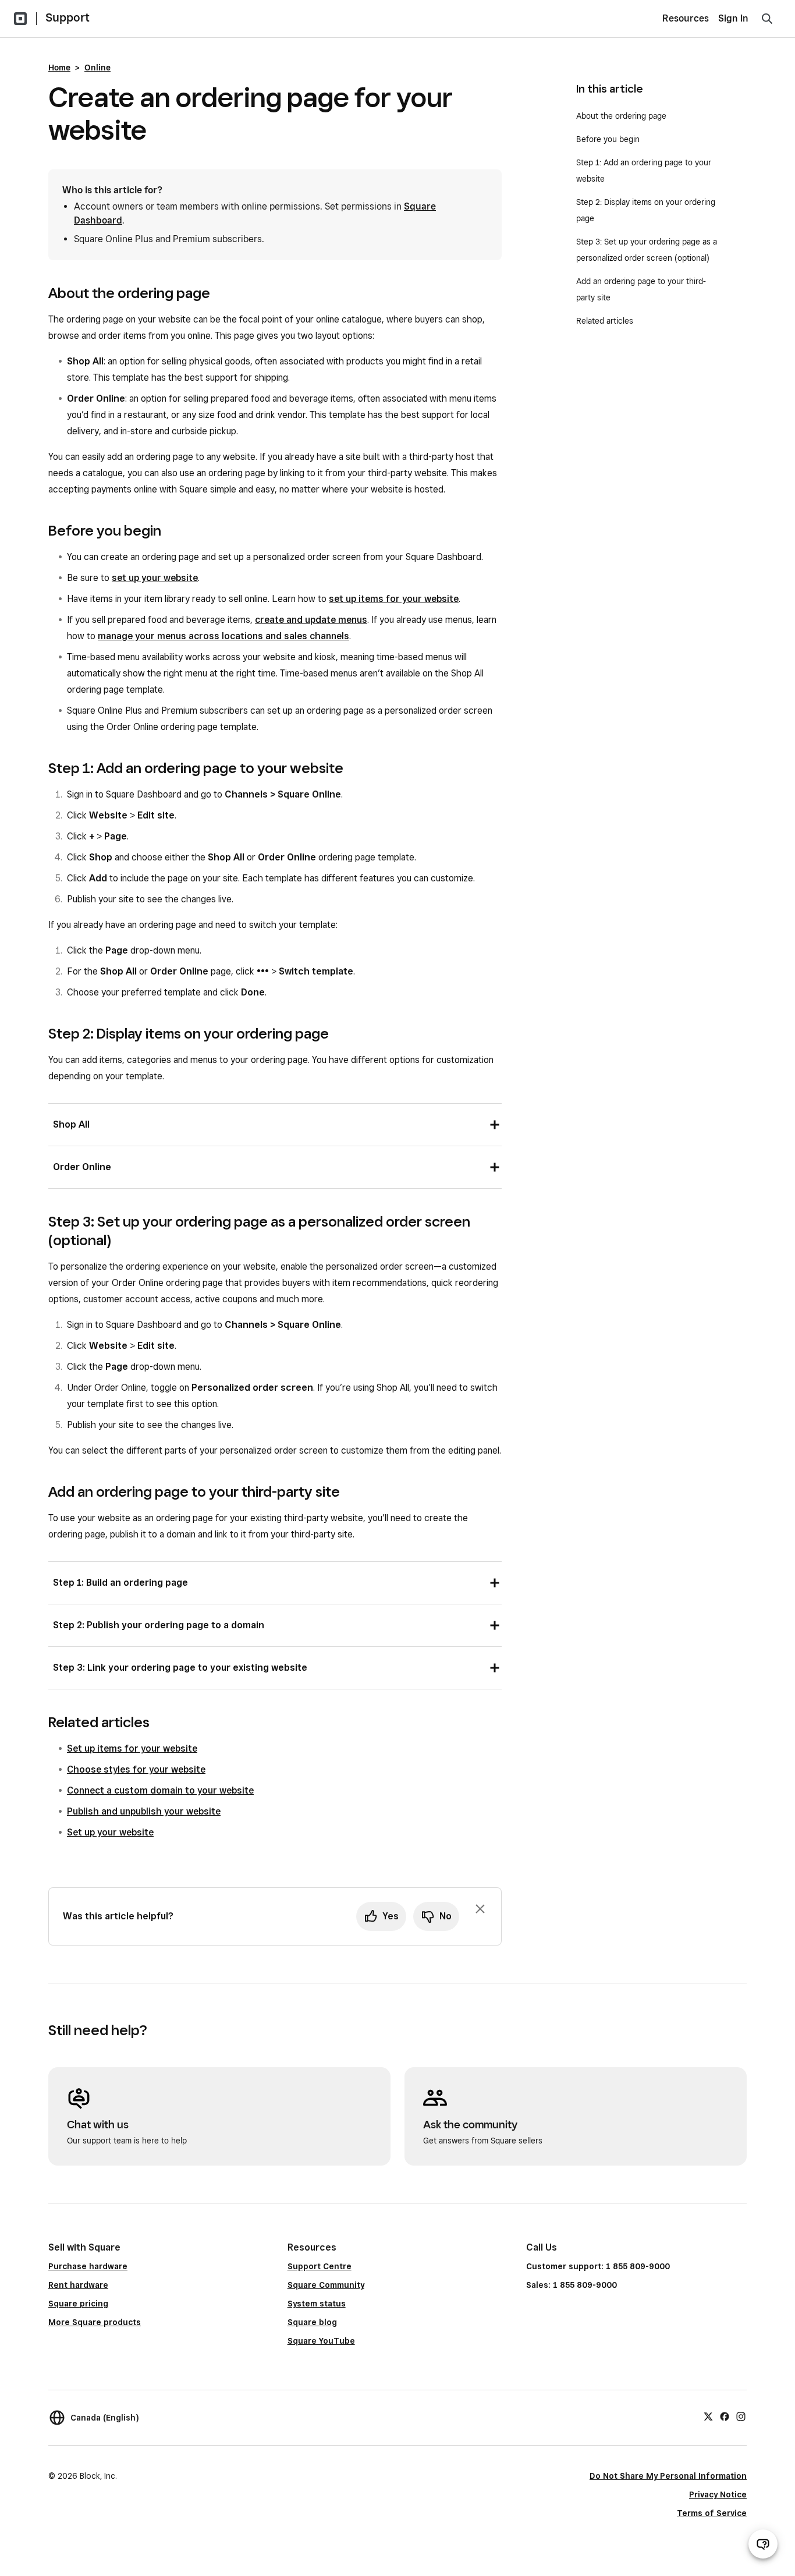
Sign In (733, 18)
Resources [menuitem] (686, 18)
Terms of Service (712, 2513)
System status (317, 2304)
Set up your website (110, 1832)
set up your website (155, 578)
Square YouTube (321, 2341)
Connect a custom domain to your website (160, 1790)
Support (68, 17)
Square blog (312, 2322)
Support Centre (320, 2266)
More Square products (95, 2322)
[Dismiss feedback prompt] (480, 1909)
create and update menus (311, 620)
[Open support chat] (763, 2544)
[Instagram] (741, 2416)
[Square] (20, 19)
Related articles (605, 321)
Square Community (326, 2285)
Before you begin (608, 139)
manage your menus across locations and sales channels (223, 636)
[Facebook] (725, 2416)
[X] (708, 2416)
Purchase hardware (88, 2266)
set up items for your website (394, 599)
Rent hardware (78, 2285)
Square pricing (78, 2304)
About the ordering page (621, 116)
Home (59, 68)
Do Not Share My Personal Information (668, 2476)
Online (97, 68)
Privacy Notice (718, 2494)
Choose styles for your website (136, 1769)
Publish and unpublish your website (144, 1811)
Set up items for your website (132, 1748)
